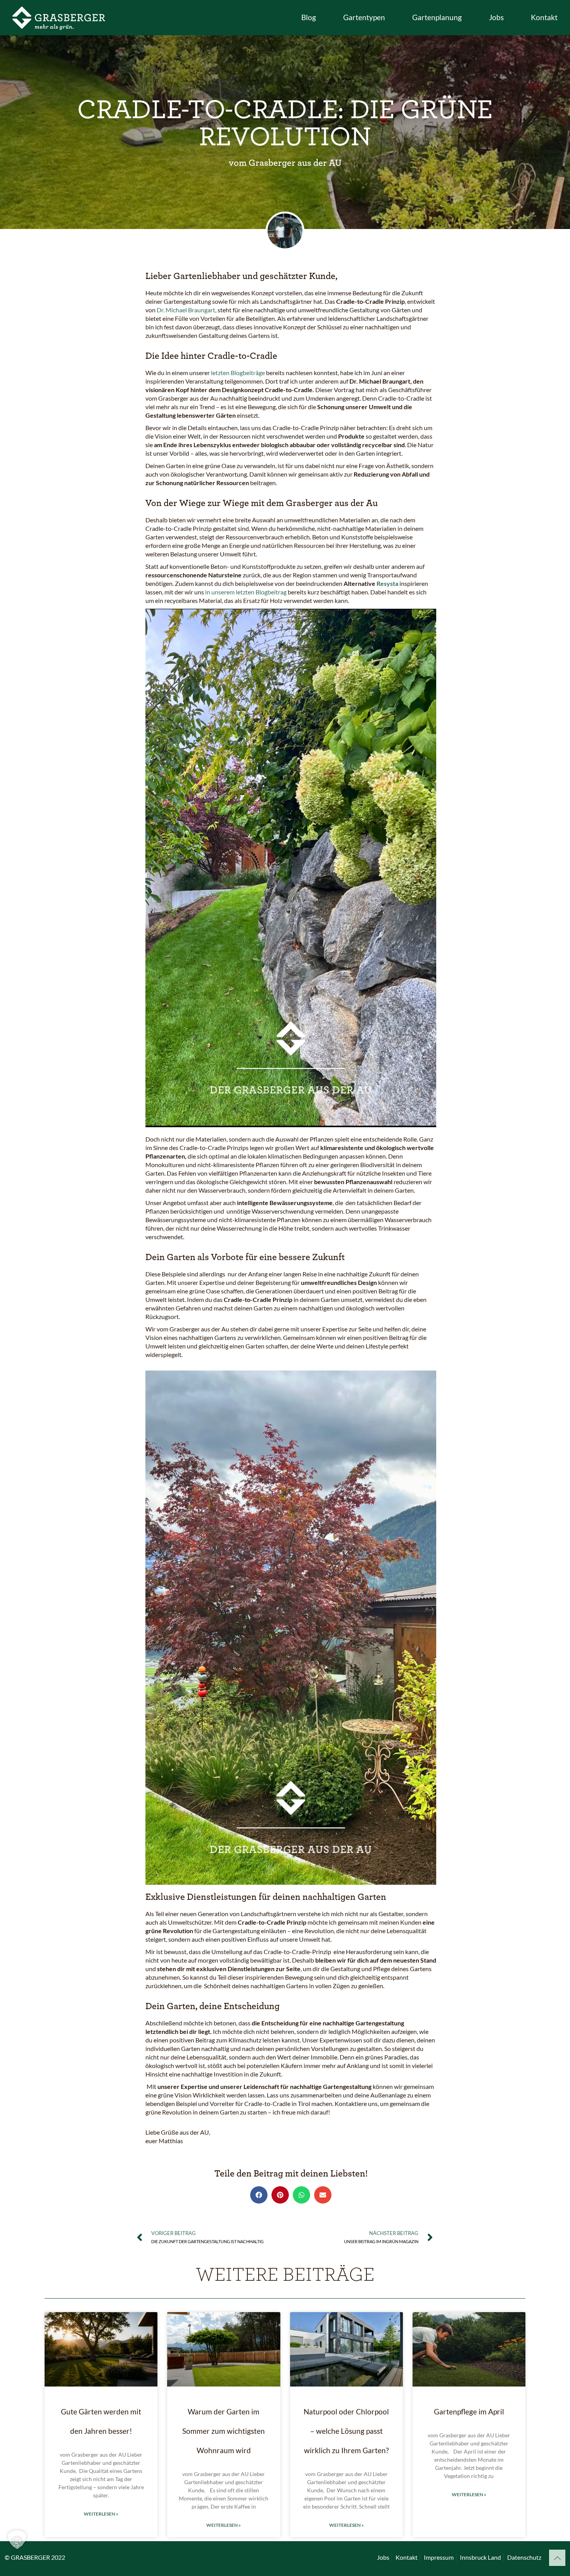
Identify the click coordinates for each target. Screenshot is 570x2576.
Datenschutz (524, 2557)
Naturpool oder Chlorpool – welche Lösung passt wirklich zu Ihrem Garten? (346, 2431)
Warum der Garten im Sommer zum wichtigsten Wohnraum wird (224, 2431)
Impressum (439, 2557)
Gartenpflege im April (469, 2412)
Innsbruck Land (480, 2557)
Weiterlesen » (101, 2514)
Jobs (383, 2557)
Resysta (387, 583)
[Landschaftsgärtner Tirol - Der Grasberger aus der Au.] (59, 17)
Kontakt (407, 2557)
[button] (259, 2195)
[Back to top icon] (557, 2558)
